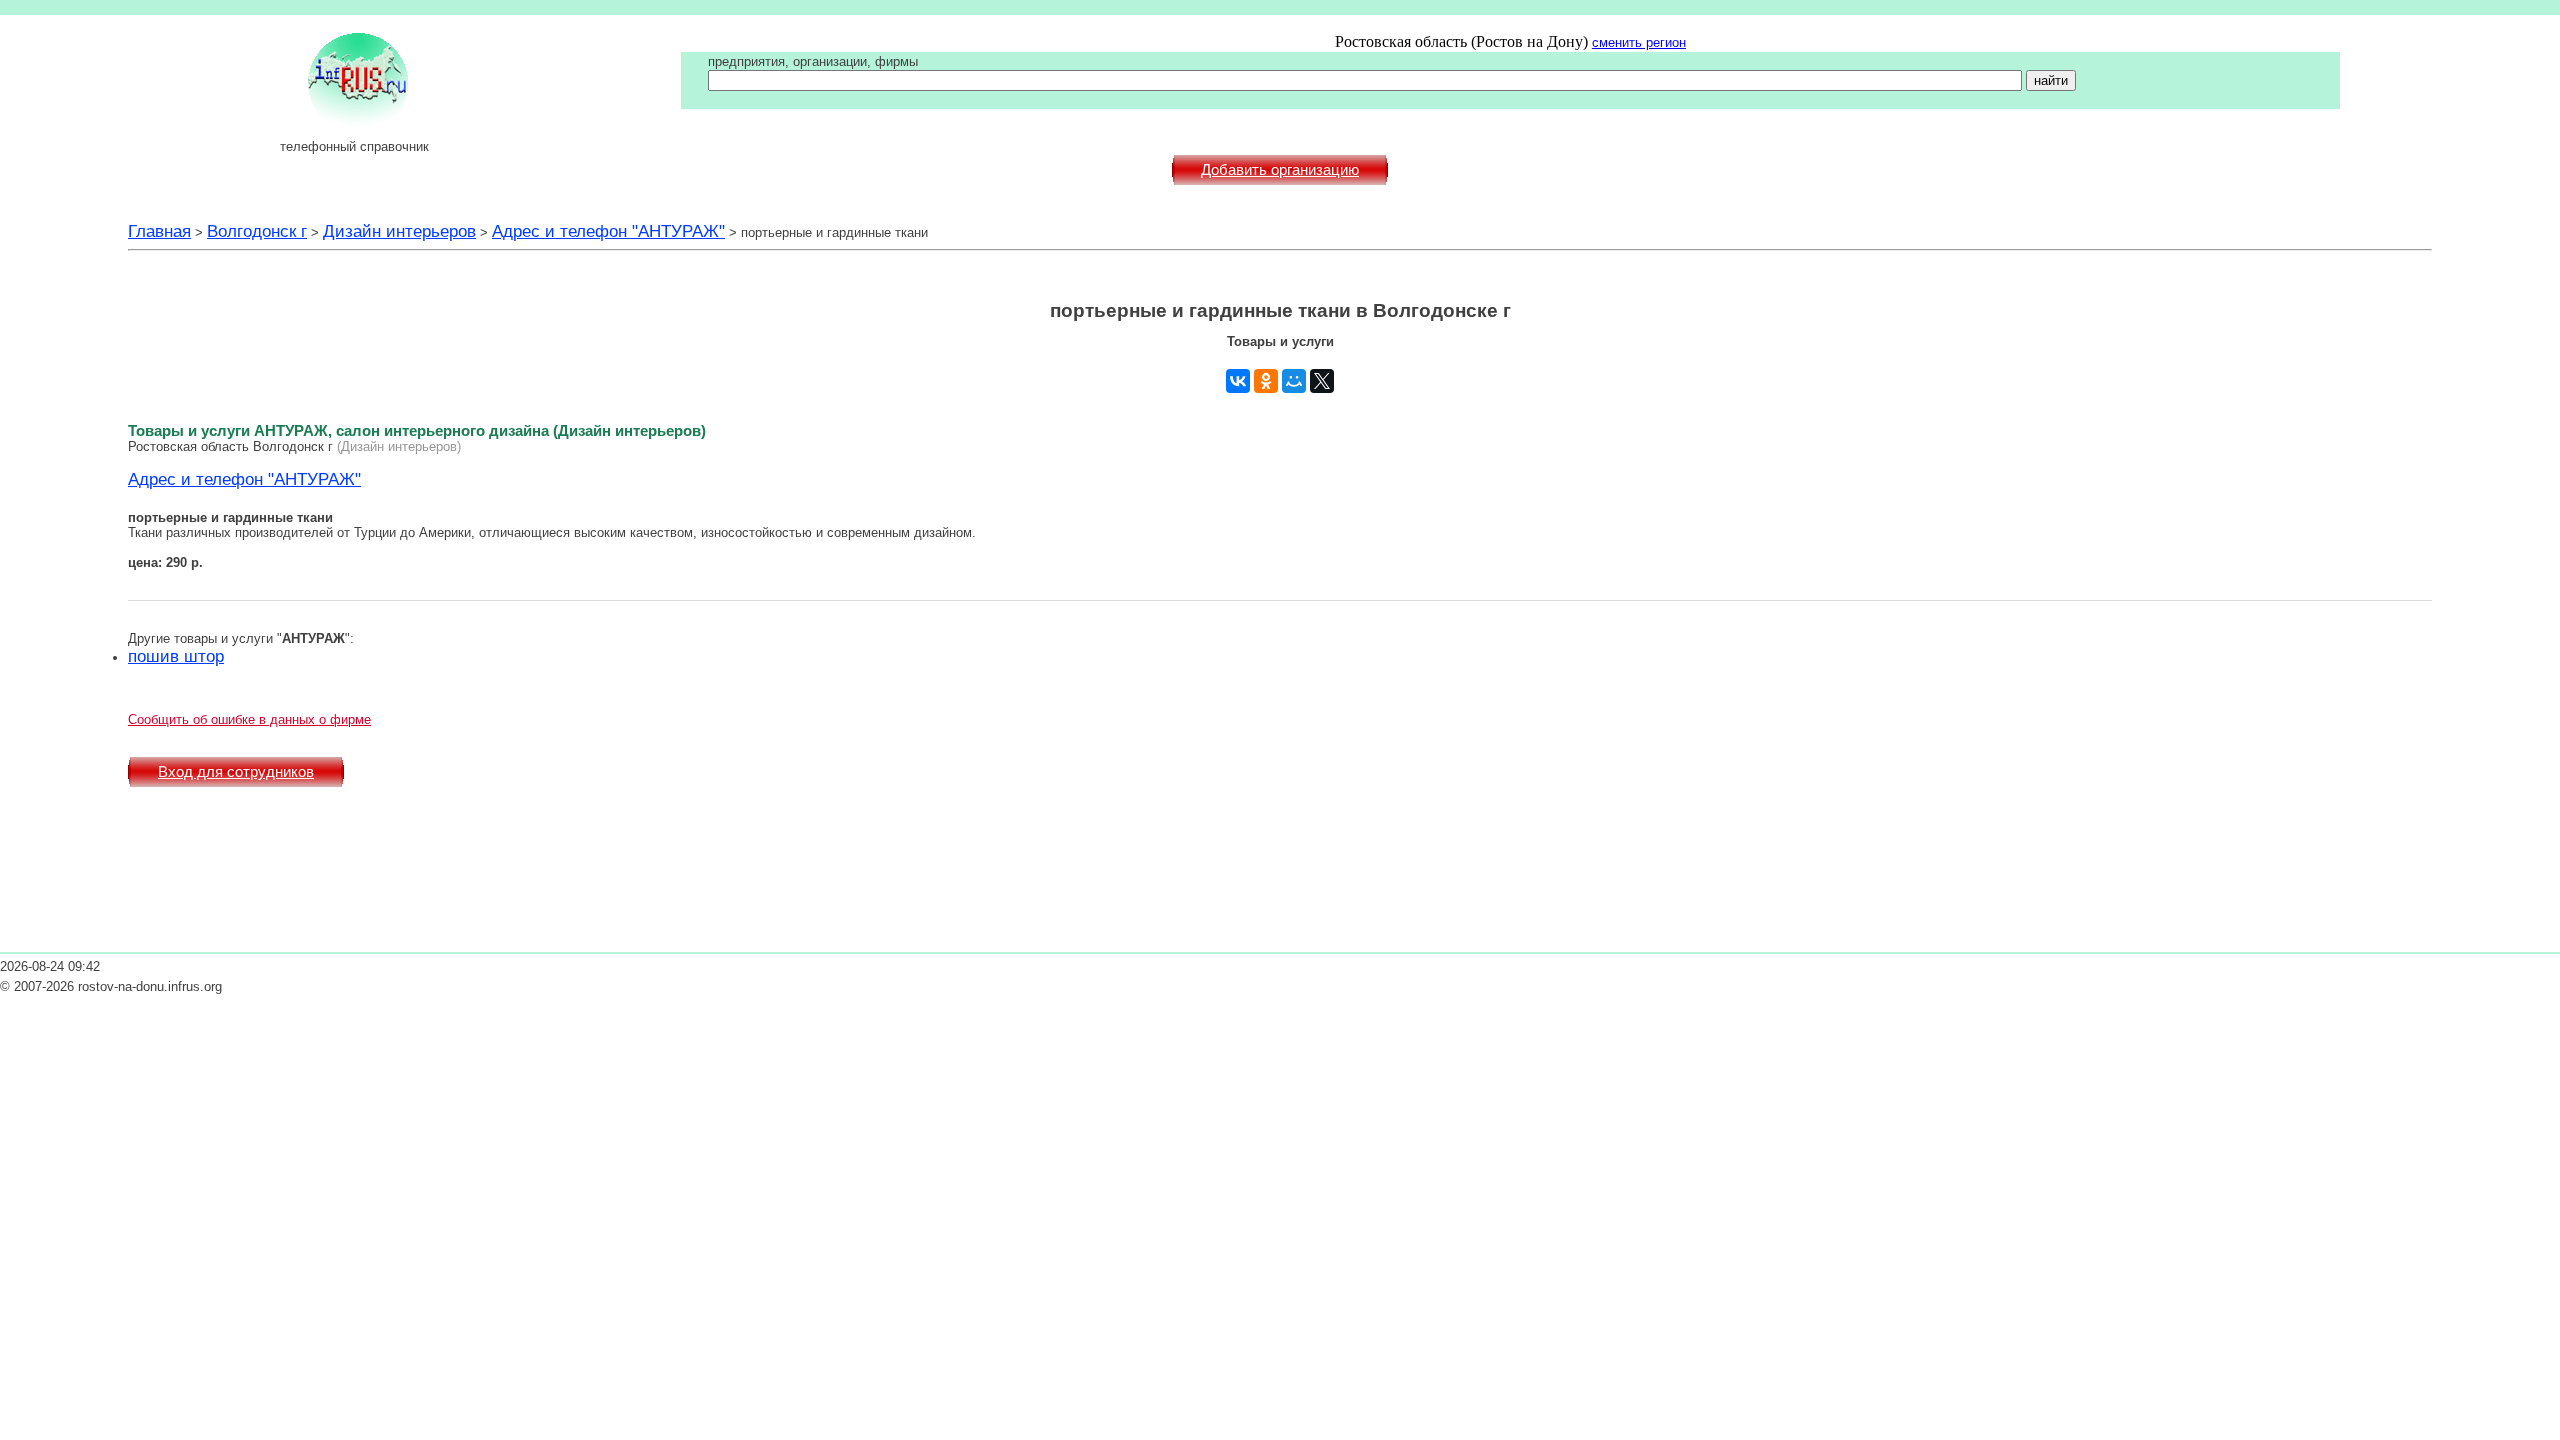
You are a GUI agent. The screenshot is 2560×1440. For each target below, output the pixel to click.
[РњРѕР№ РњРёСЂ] (1294, 381)
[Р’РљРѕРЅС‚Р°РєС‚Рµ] (1238, 381)
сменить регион (1639, 42)
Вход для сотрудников (236, 772)
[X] (1322, 381)
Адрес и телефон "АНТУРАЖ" (608, 231)
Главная (159, 231)
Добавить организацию (1280, 170)
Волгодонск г (257, 231)
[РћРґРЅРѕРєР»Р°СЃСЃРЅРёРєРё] (1266, 381)
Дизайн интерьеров (399, 231)
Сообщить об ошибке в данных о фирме (249, 719)
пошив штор (176, 656)
